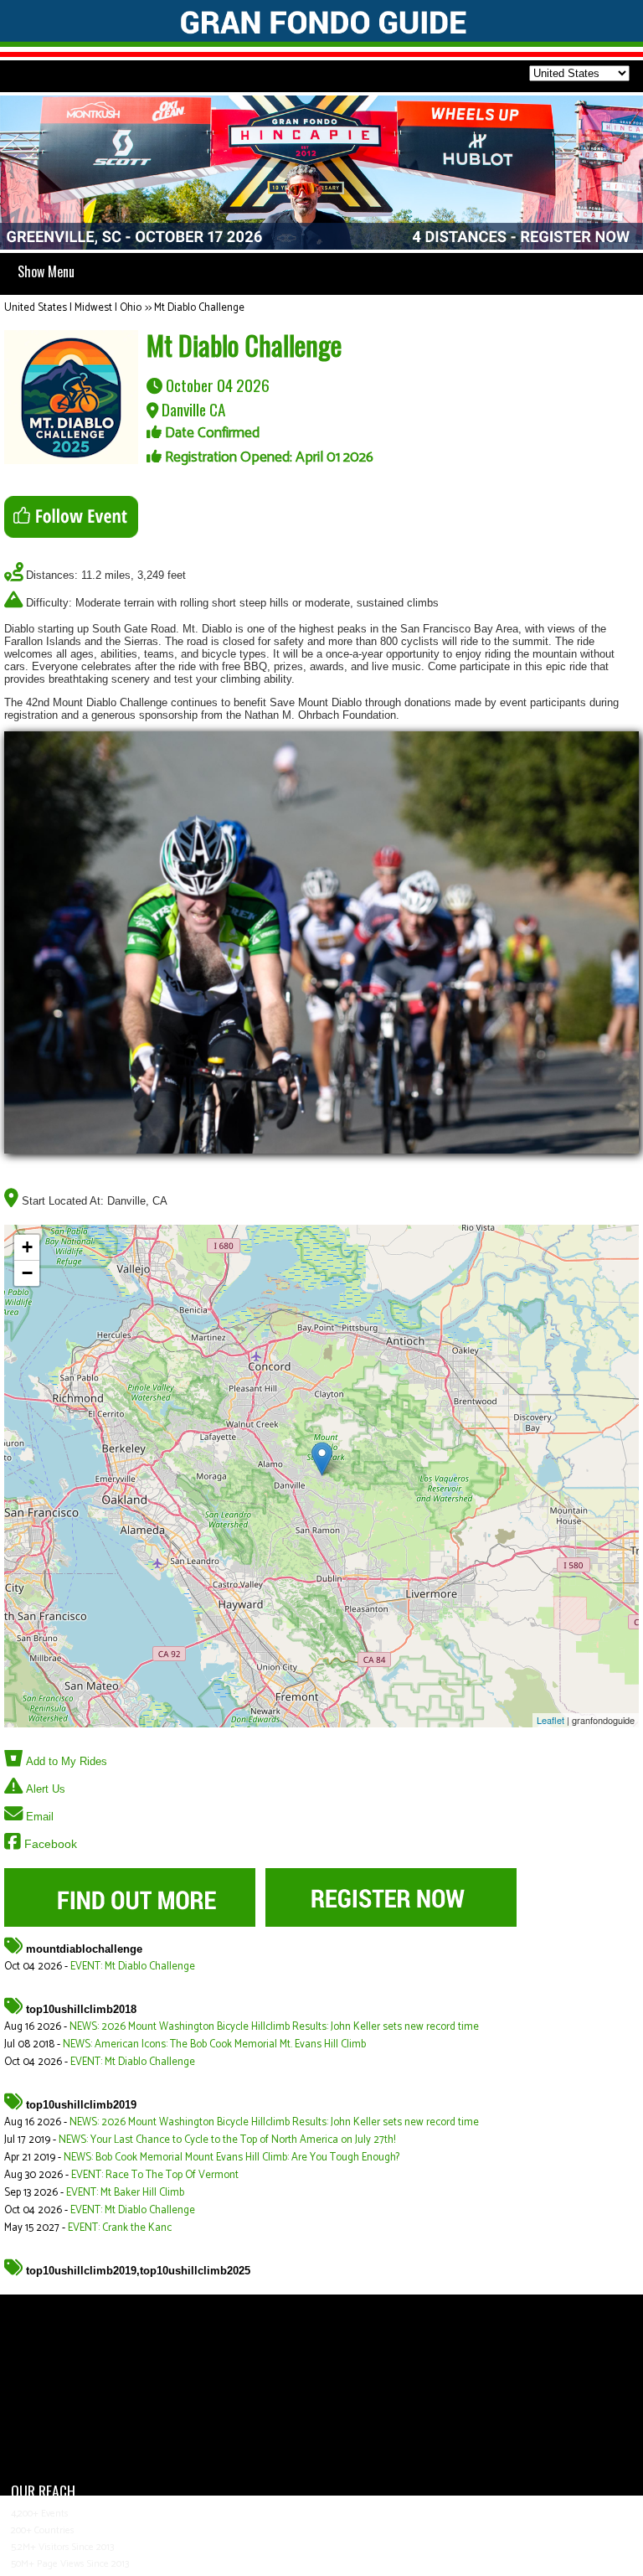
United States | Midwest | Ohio (73, 308)
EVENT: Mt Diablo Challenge (133, 1967)
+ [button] (27, 1247)
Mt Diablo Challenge (199, 308)
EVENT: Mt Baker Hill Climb (125, 2193)
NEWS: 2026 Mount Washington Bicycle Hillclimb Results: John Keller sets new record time (274, 2027)
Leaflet (550, 1720)
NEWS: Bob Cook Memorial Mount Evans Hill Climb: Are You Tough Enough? (231, 2158)
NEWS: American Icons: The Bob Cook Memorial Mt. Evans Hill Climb (214, 2044)
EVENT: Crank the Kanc (120, 2228)
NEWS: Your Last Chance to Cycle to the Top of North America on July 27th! (227, 2140)
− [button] (27, 1273)
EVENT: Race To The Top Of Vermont (155, 2175)
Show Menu (46, 271)
